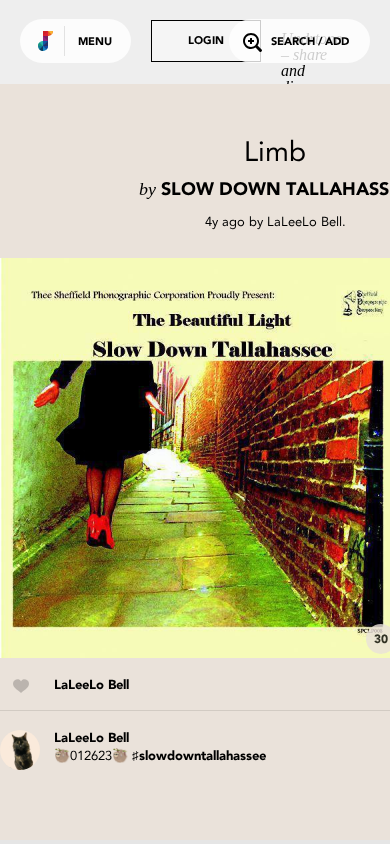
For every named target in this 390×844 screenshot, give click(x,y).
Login (206, 41)
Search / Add (310, 42)
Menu (95, 42)
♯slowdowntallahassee (199, 756)
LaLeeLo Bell (304, 221)
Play (200, 458)
